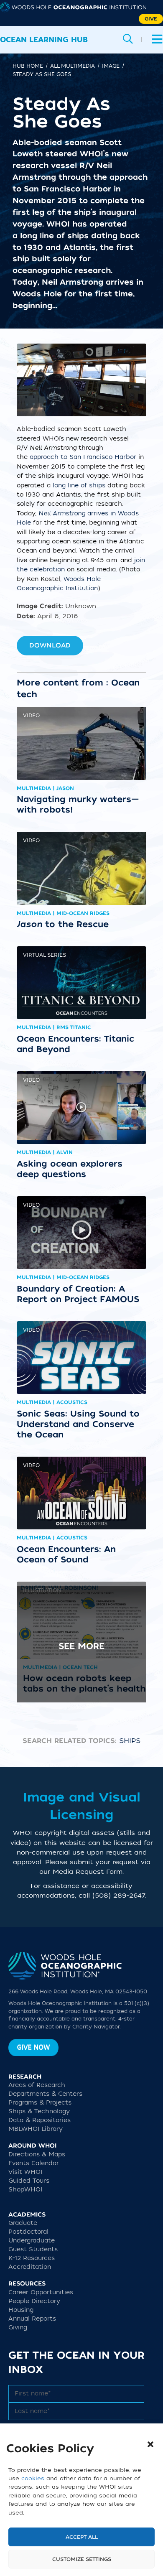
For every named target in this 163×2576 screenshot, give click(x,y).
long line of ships (80, 485)
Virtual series (45, 955)
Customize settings (82, 2559)
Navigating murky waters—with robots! (78, 804)
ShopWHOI (25, 2190)
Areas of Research (37, 2085)
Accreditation (30, 2267)
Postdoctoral (28, 2232)
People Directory (34, 2301)
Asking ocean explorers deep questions (70, 1169)
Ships (130, 1741)
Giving (18, 2328)
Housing (21, 2310)
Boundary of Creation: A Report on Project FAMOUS (78, 1294)
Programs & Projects (40, 2103)
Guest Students (33, 2249)
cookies (33, 2478)
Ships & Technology (39, 2111)
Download (50, 645)
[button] (150, 2444)
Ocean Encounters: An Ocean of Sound (66, 1554)
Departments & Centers (45, 2094)
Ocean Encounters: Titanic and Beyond (75, 1044)
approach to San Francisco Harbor (83, 457)
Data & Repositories (39, 2120)
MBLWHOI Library (36, 2129)
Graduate (23, 2223)
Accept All (82, 2537)
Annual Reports (32, 2319)
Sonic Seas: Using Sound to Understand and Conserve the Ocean (78, 1424)
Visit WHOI (25, 2172)
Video (31, 716)
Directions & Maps (37, 2154)
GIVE (151, 19)
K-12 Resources (32, 2258)
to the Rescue (63, 924)
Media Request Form (88, 1872)
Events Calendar (34, 2163)
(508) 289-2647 (119, 1896)
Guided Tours (29, 2181)
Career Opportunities (41, 2292)
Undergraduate (32, 2241)
